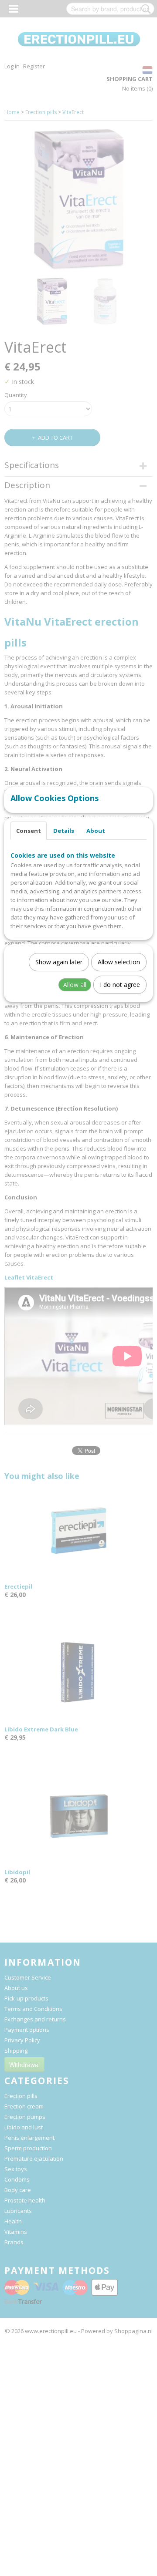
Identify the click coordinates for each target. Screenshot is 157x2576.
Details (64, 831)
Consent (29, 831)
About (96, 831)
